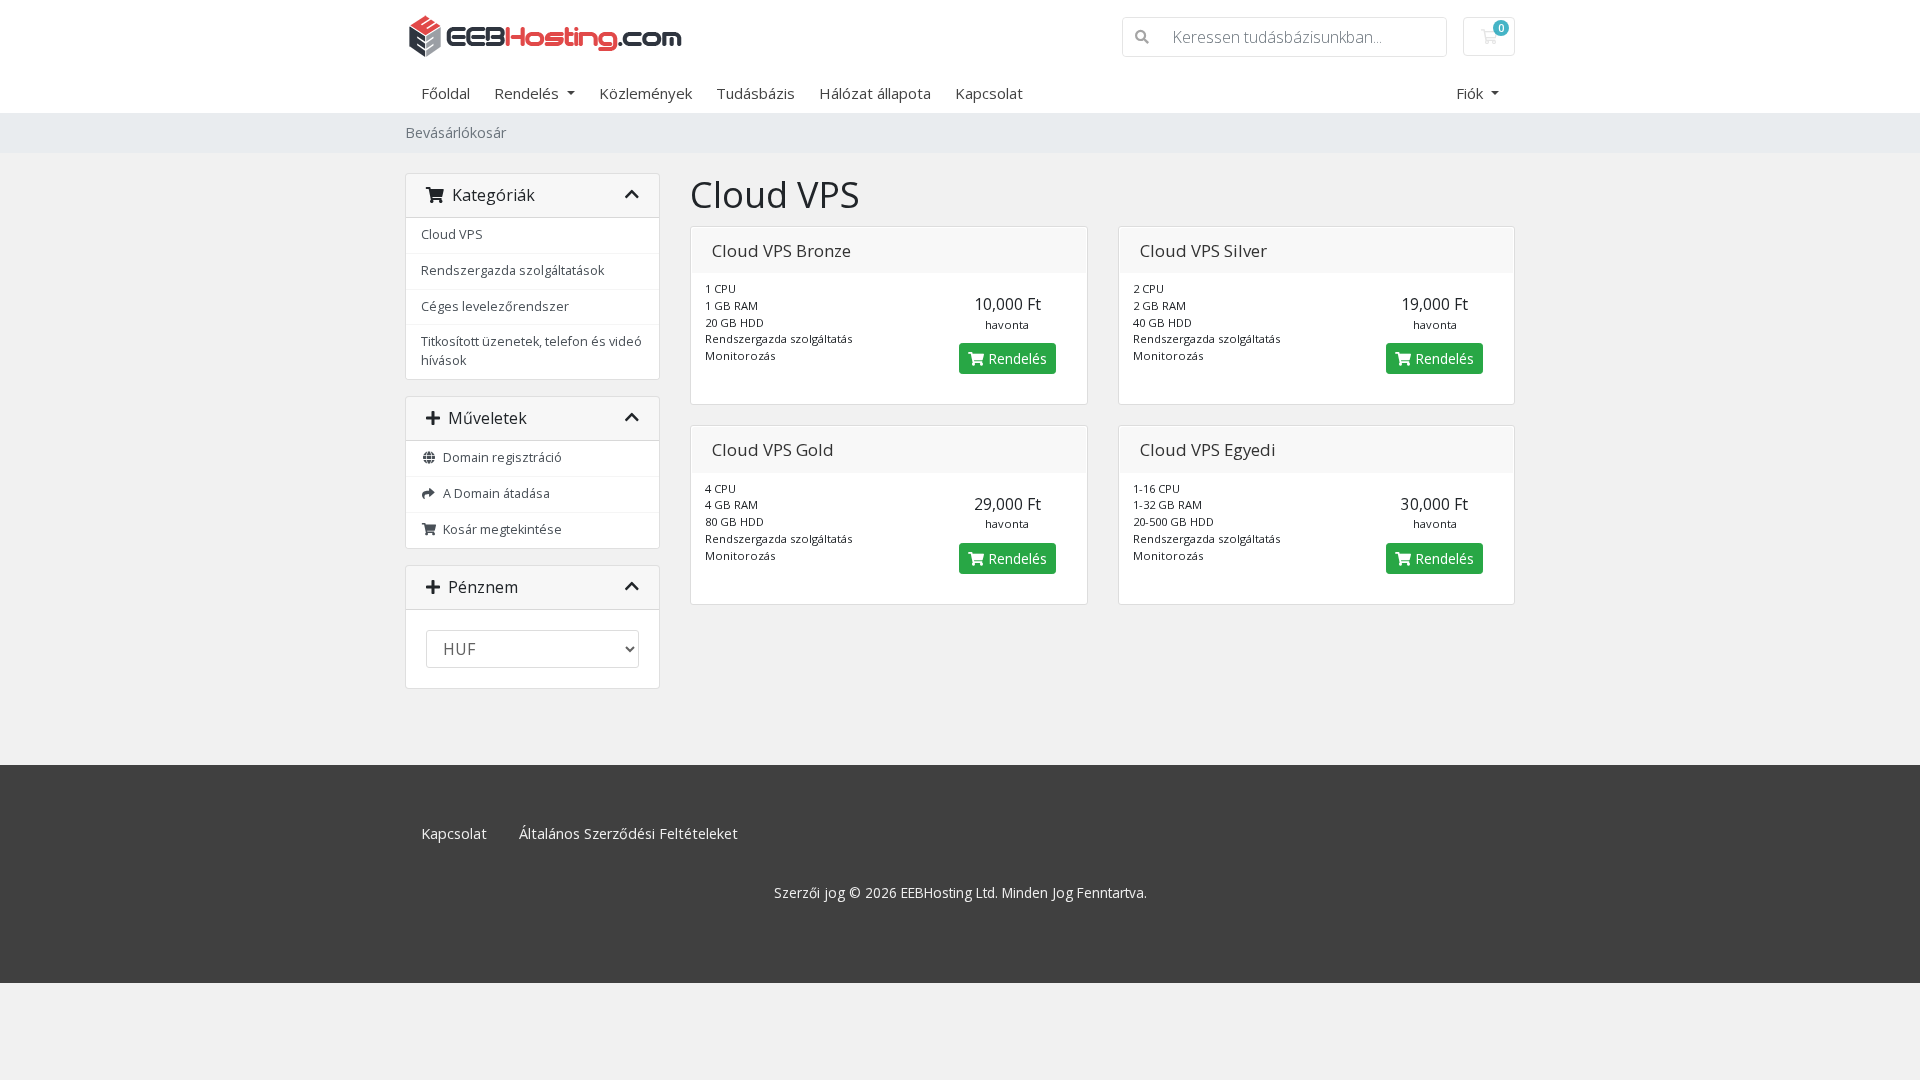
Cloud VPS (452, 234)
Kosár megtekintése (499, 529)
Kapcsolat (989, 93)
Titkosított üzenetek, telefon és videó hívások (531, 351)
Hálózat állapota (875, 93)
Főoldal (445, 93)
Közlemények (645, 93)
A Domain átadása (493, 493)
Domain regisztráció (499, 457)
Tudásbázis (755, 93)
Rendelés (528, 93)
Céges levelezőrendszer (495, 306)
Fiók (1471, 93)
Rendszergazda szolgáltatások (512, 270)
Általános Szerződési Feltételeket (628, 833)
